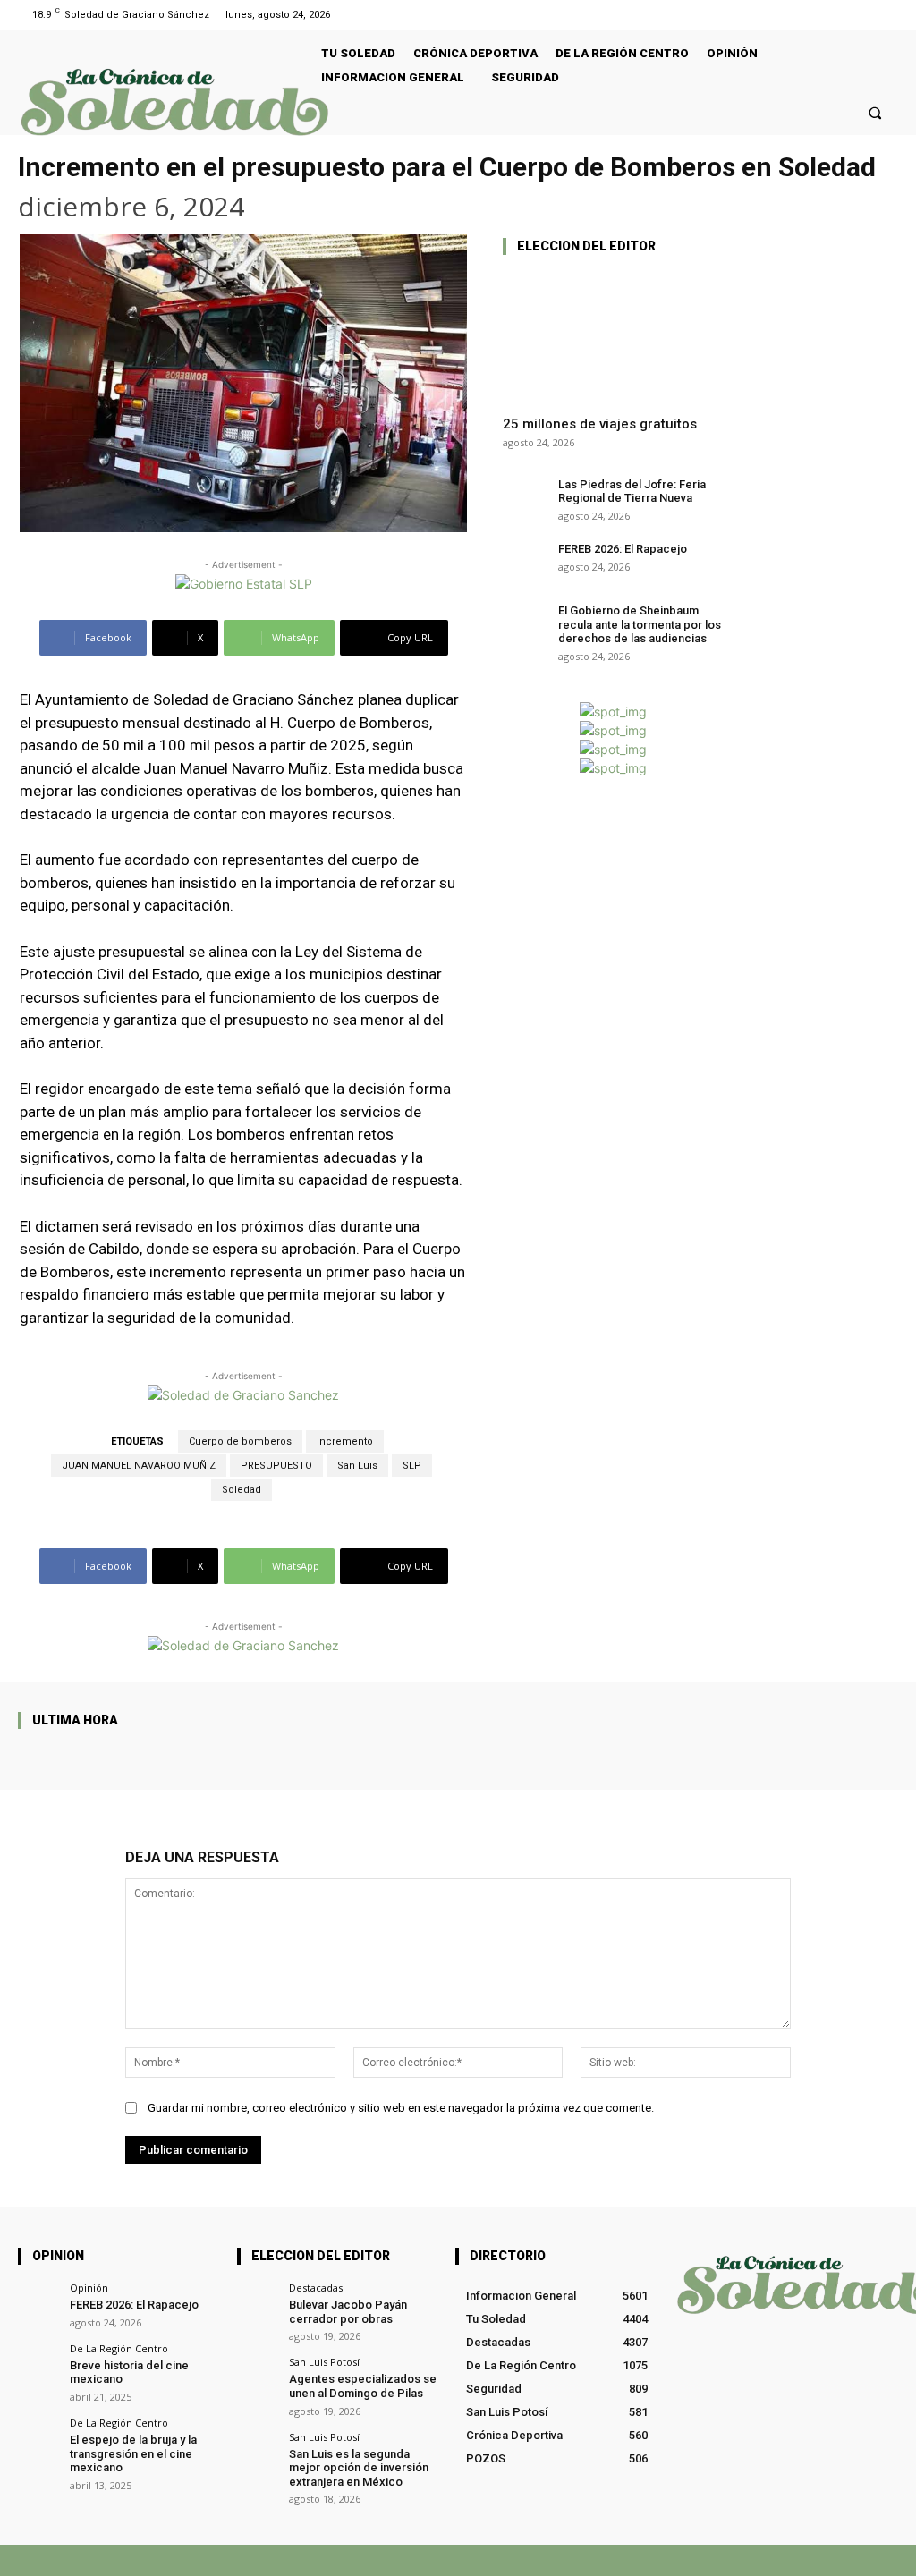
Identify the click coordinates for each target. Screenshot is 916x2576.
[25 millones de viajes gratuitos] (613, 336)
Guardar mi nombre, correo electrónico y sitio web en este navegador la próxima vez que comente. (401, 2108)
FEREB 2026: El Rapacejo (623, 549)
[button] (875, 112)
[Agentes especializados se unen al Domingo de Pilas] (257, 2377)
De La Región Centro (119, 2348)
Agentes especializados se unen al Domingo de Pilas (363, 2386)
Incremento (345, 1441)
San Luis (357, 1466)
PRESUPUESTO (276, 1466)
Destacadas (316, 2288)
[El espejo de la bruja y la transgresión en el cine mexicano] (38, 2438)
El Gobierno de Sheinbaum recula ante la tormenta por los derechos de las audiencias (640, 624)
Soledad (242, 1490)
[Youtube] (887, 15)
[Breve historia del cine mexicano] (38, 2364)
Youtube (877, 2560)
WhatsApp (778, 2560)
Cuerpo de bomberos (240, 1441)
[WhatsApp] (733, 2560)
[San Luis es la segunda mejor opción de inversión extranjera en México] (257, 2452)
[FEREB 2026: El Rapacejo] (525, 559)
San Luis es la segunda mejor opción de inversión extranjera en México (359, 2468)
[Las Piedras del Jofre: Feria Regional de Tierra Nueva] (525, 494)
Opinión (89, 2288)
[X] (677, 2560)
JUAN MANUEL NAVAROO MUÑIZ (139, 1466)
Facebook (619, 2560)
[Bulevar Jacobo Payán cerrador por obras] (257, 2303)
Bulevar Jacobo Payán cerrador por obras (348, 2312)
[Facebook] (865, 15)
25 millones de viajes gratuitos (600, 424)
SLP (412, 1466)
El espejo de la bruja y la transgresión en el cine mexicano (133, 2453)
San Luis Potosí (324, 2362)
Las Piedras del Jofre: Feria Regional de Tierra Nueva (632, 491)
